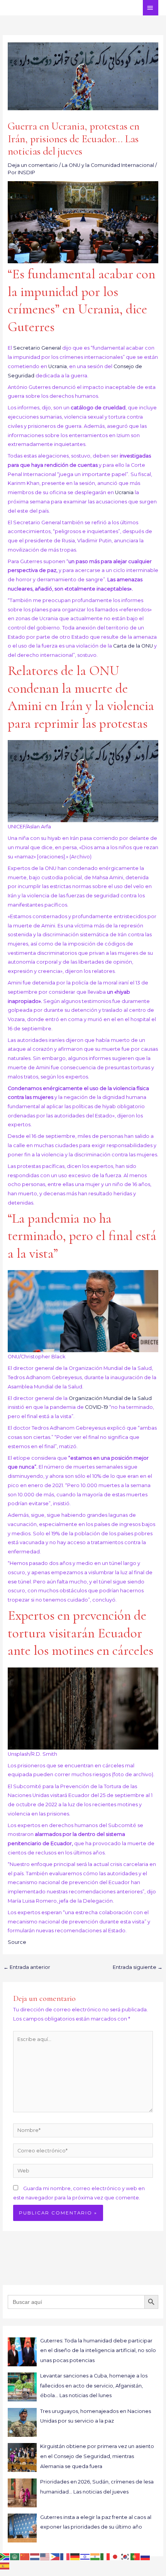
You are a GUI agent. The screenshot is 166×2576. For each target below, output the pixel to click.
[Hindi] (95, 2557)
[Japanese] (115, 2557)
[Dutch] (35, 2557)
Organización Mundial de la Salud (110, 1398)
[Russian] (146, 2557)
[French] (65, 2557)
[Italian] (105, 2557)
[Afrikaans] (5, 2557)
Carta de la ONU (133, 646)
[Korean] (125, 2557)
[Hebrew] (85, 2557)
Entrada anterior (27, 1967)
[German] (75, 2557)
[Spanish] (5, 2565)
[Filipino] (55, 2557)
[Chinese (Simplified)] (25, 2557)
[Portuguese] (136, 2557)
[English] (45, 2557)
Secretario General (37, 348)
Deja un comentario (33, 165)
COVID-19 (97, 1407)
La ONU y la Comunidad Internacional (108, 165)
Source (17, 1942)
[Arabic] (15, 2557)
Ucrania (58, 366)
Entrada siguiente (138, 1967)
